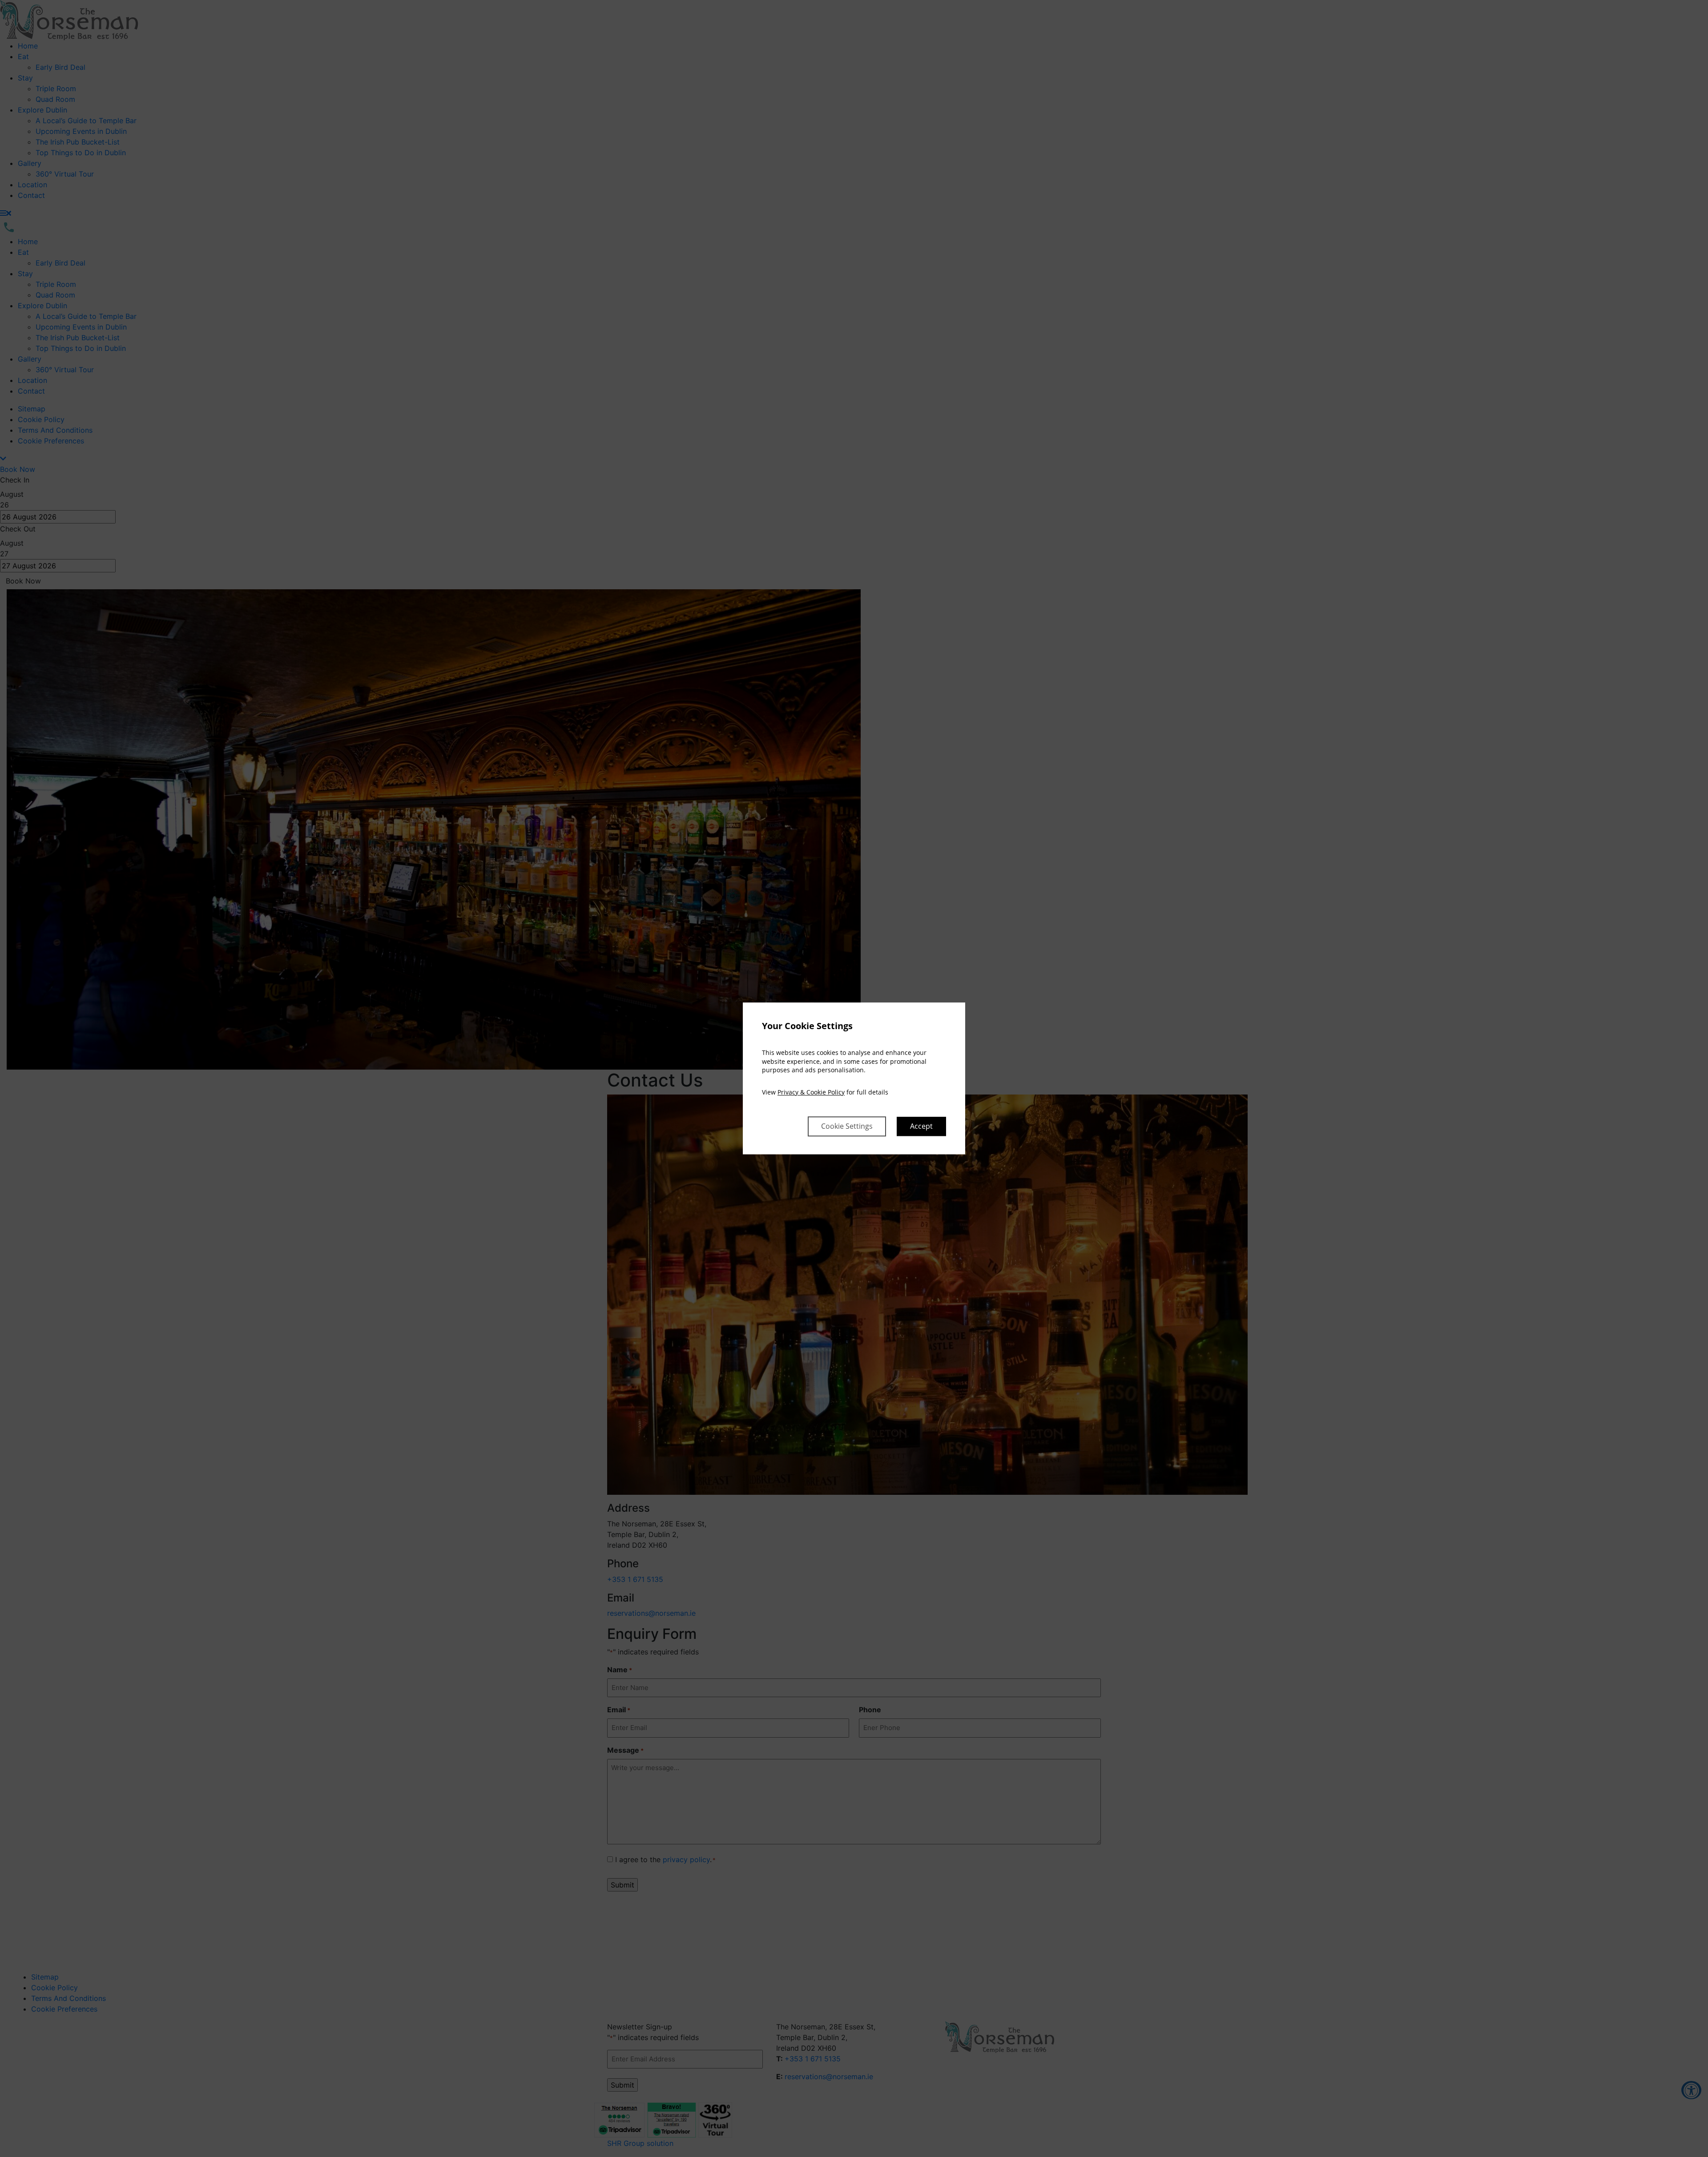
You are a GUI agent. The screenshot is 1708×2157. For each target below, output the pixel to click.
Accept (921, 1127)
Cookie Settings (847, 1127)
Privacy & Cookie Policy (811, 1092)
